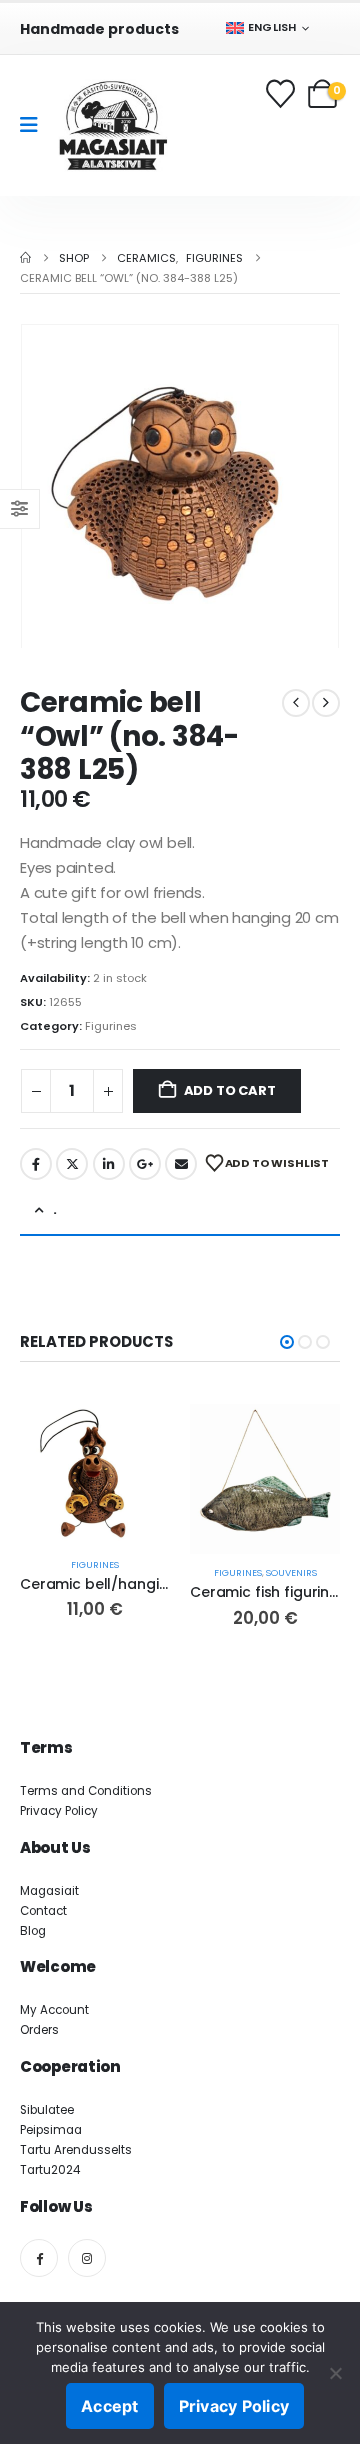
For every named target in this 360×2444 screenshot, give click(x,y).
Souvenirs (291, 1572)
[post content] (95, 1475)
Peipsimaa (51, 2130)
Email (181, 1164)
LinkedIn (109, 1164)
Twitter (72, 1164)
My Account (54, 2010)
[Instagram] (87, 2258)
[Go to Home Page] (25, 258)
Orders (39, 2030)
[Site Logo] (113, 125)
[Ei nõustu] (335, 2373)
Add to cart (230, 1090)
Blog (33, 1931)
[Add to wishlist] (137, 1478)
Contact (43, 1911)
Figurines (111, 1026)
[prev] (296, 703)
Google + (145, 1164)
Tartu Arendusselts (76, 2150)
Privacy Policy (59, 1811)
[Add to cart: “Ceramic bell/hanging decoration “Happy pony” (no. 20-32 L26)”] (137, 1437)
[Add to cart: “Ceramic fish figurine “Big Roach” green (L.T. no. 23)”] (307, 1437)
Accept (110, 2406)
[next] (326, 703)
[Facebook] (39, 2258)
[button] (45, 486)
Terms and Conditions (86, 1791)
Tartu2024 (50, 2170)
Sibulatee (47, 2110)
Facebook (36, 1164)
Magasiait (49, 1891)
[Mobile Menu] (35, 125)
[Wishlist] (282, 93)
